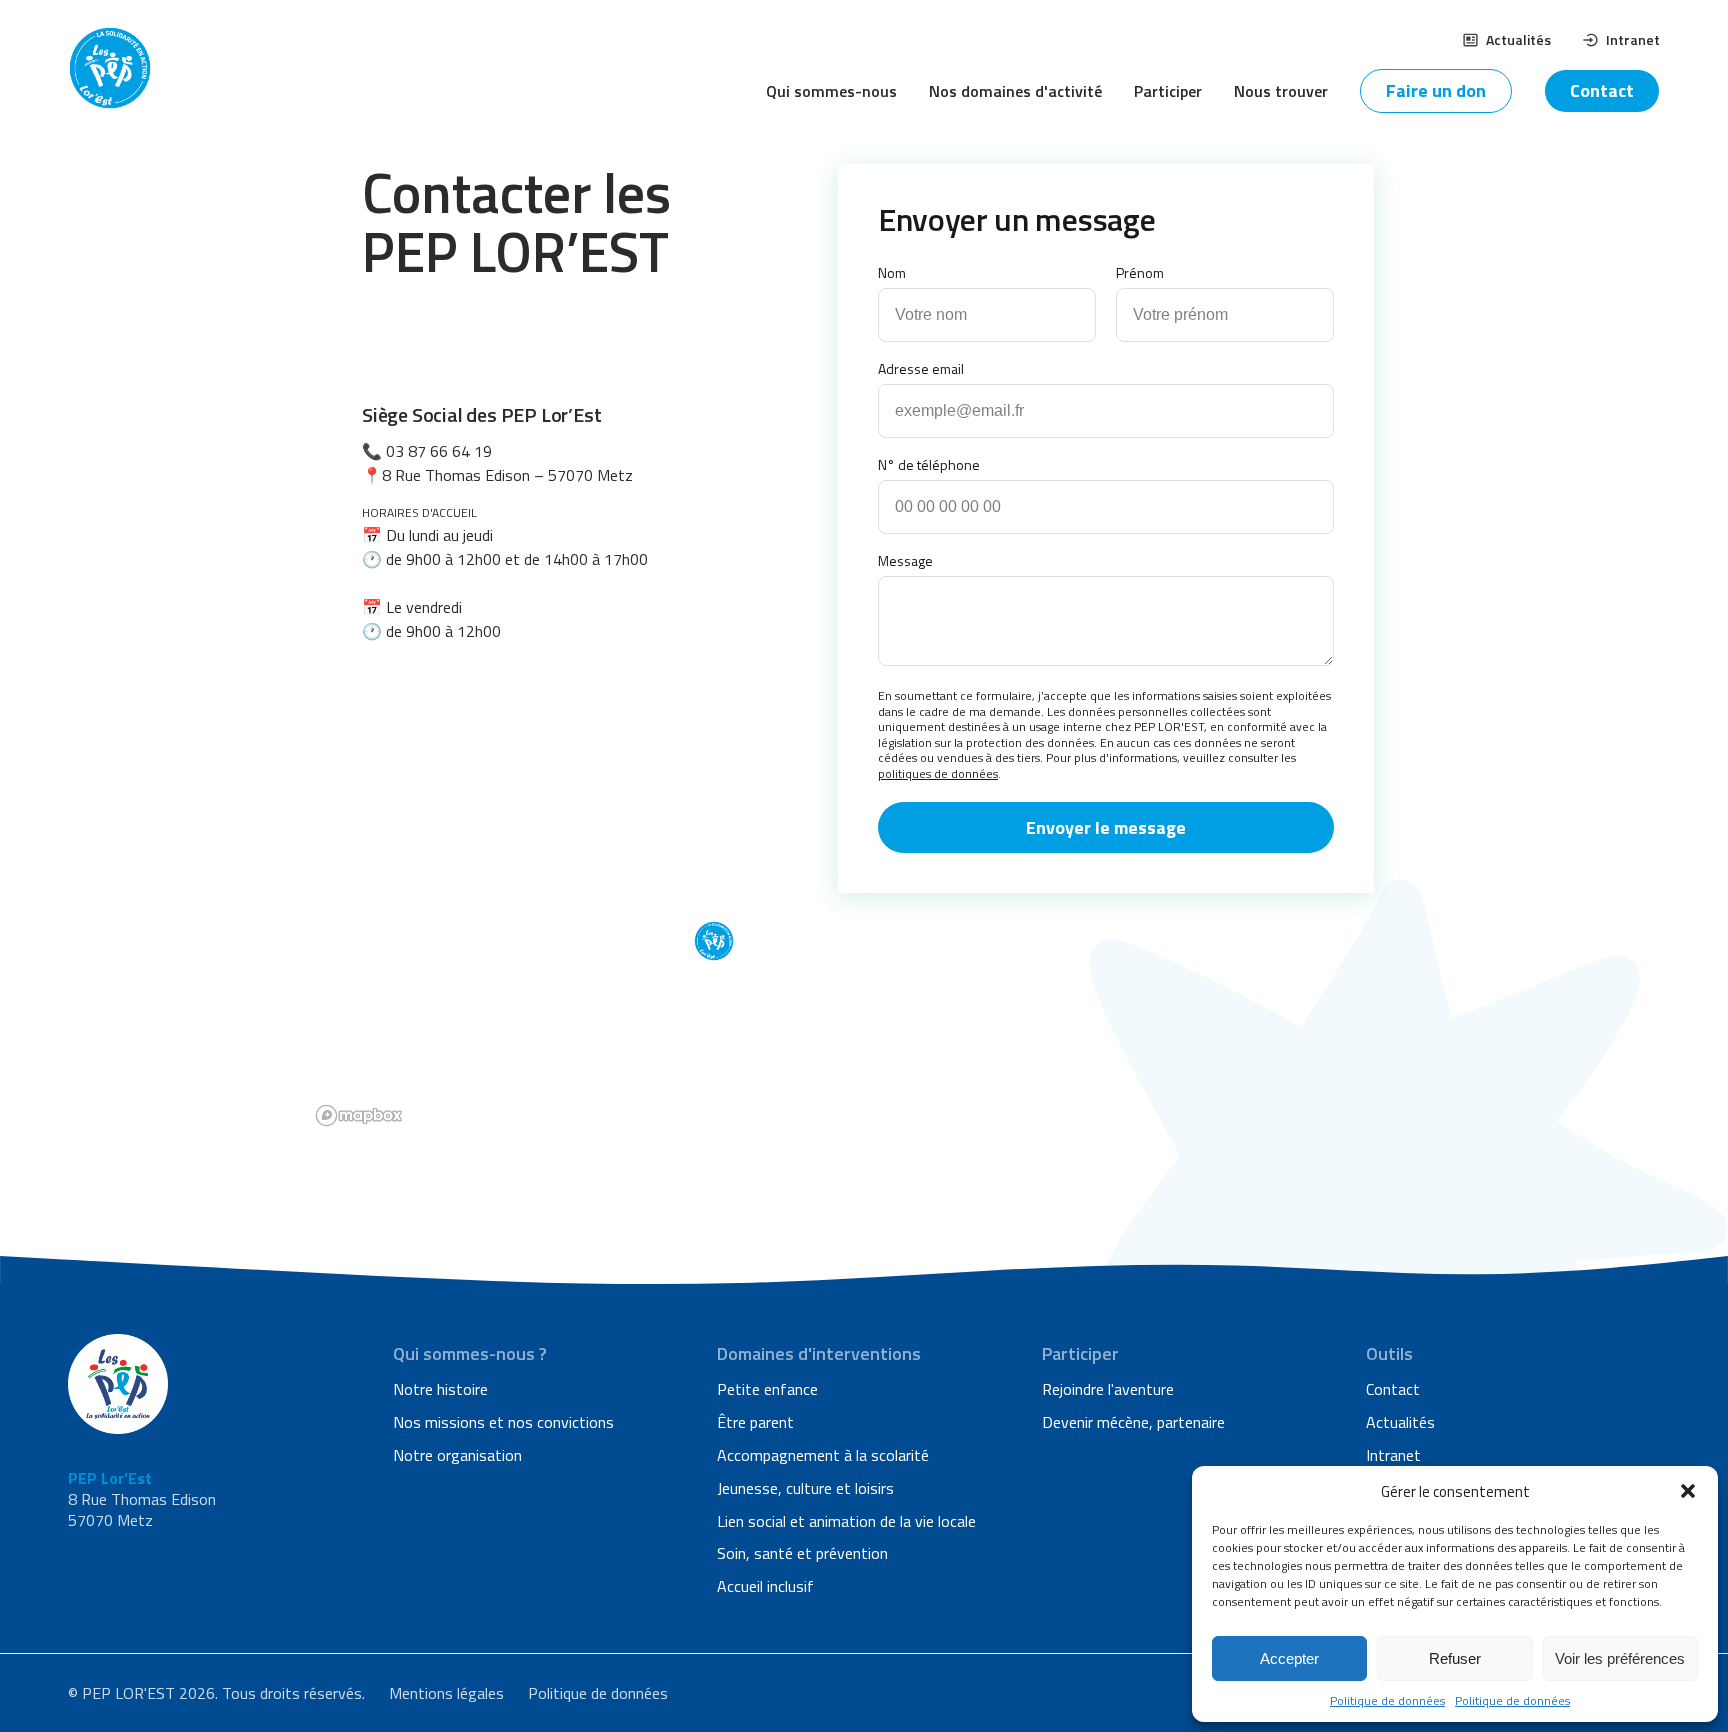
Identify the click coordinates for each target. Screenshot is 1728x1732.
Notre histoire (440, 1389)
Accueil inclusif (765, 1586)
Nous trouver (1281, 91)
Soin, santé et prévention (802, 1553)
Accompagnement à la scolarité (823, 1455)
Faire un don (1436, 90)
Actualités (1518, 39)
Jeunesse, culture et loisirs (805, 1488)
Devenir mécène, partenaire (1133, 1422)
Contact (1602, 90)
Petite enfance (767, 1389)
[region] (864, 913)
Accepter (1289, 1658)
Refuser (1455, 1658)
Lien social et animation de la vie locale (846, 1521)
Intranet (1633, 39)
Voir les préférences (1620, 1658)
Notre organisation (457, 1455)
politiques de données (938, 773)
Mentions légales (446, 1693)
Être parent (755, 1422)
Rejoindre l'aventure (1108, 1389)
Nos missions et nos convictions (503, 1422)
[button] (1688, 1491)
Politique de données (1387, 1700)
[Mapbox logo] (359, 1115)
